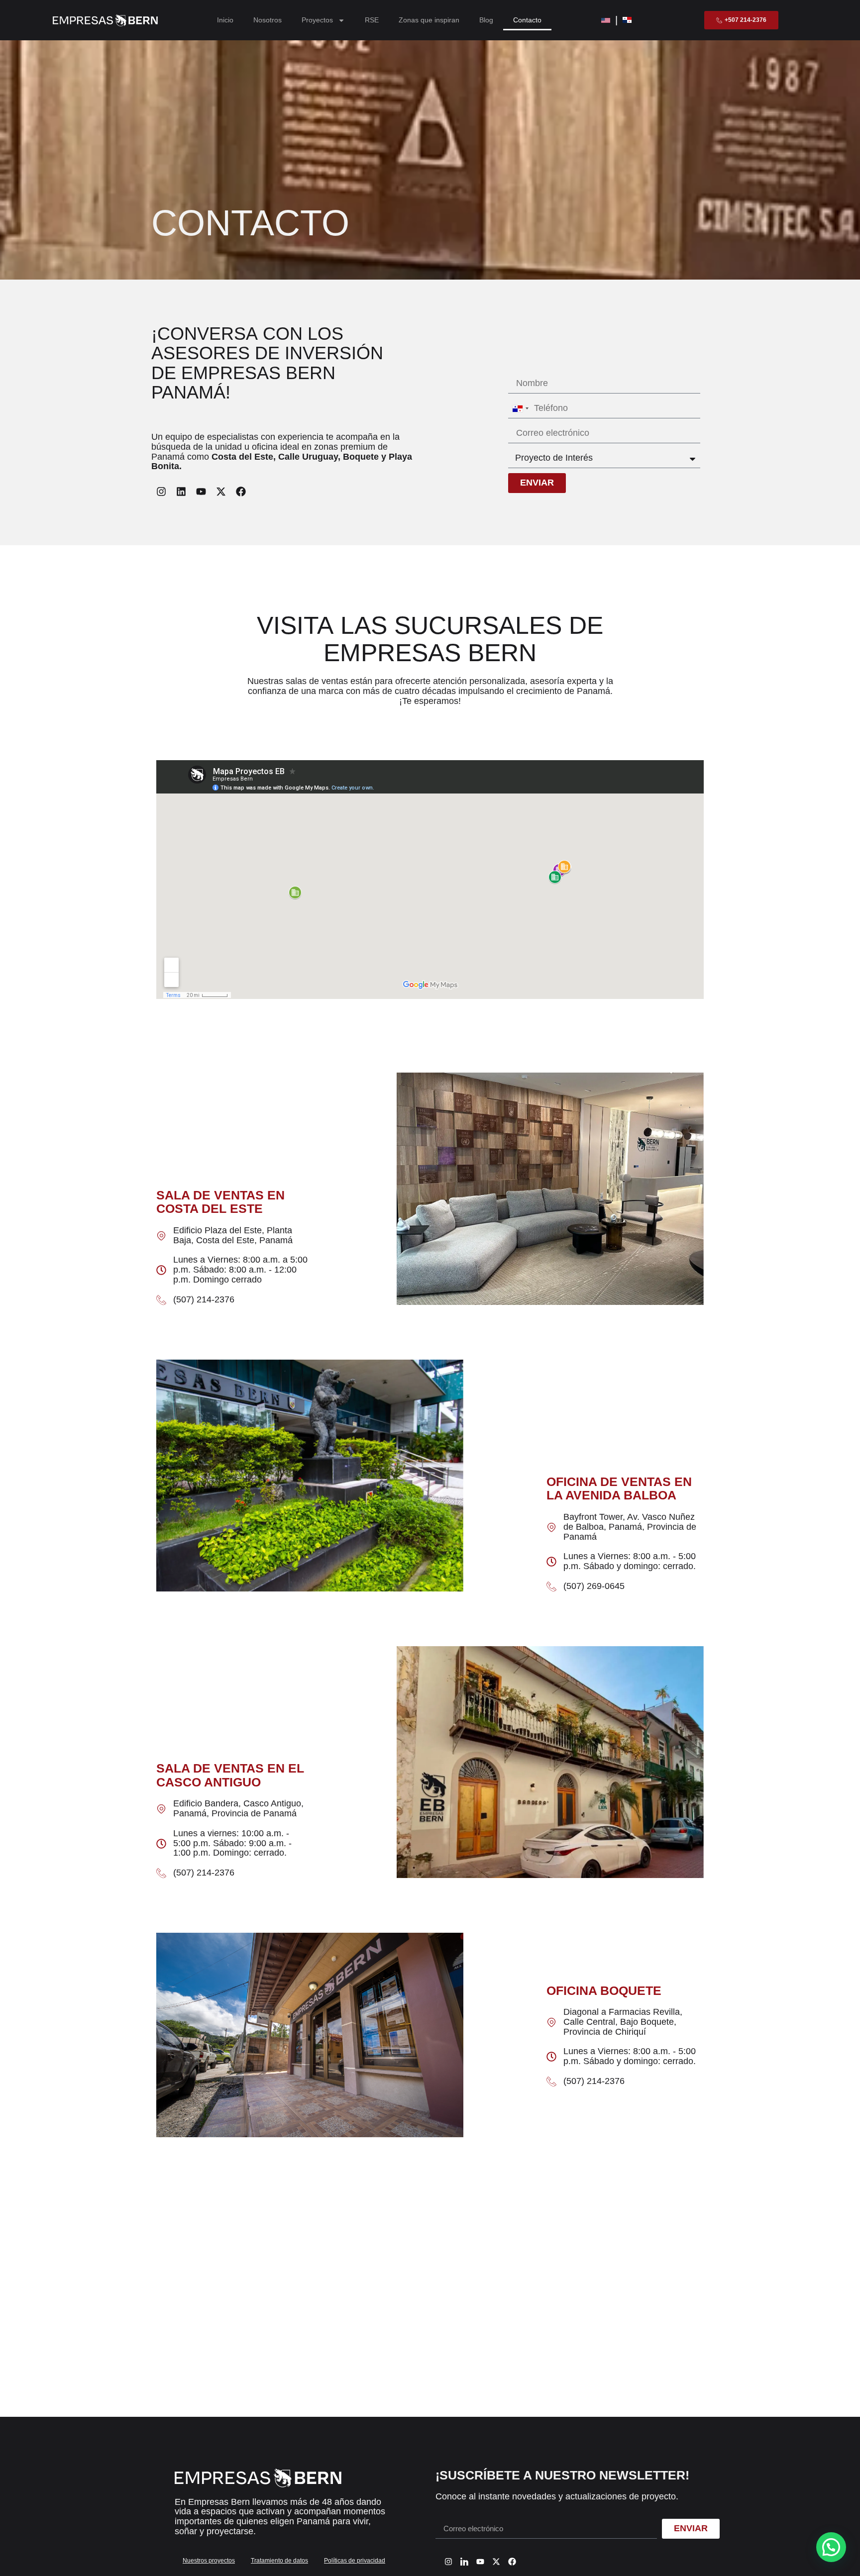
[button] (831, 2547)
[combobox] (520, 408)
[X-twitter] (221, 492)
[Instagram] (161, 492)
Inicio (225, 20)
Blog (486, 20)
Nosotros (268, 20)
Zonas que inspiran (429, 20)
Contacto (527, 20)
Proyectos (317, 20)
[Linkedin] (181, 492)
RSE (372, 20)
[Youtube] (201, 492)
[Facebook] (241, 492)
